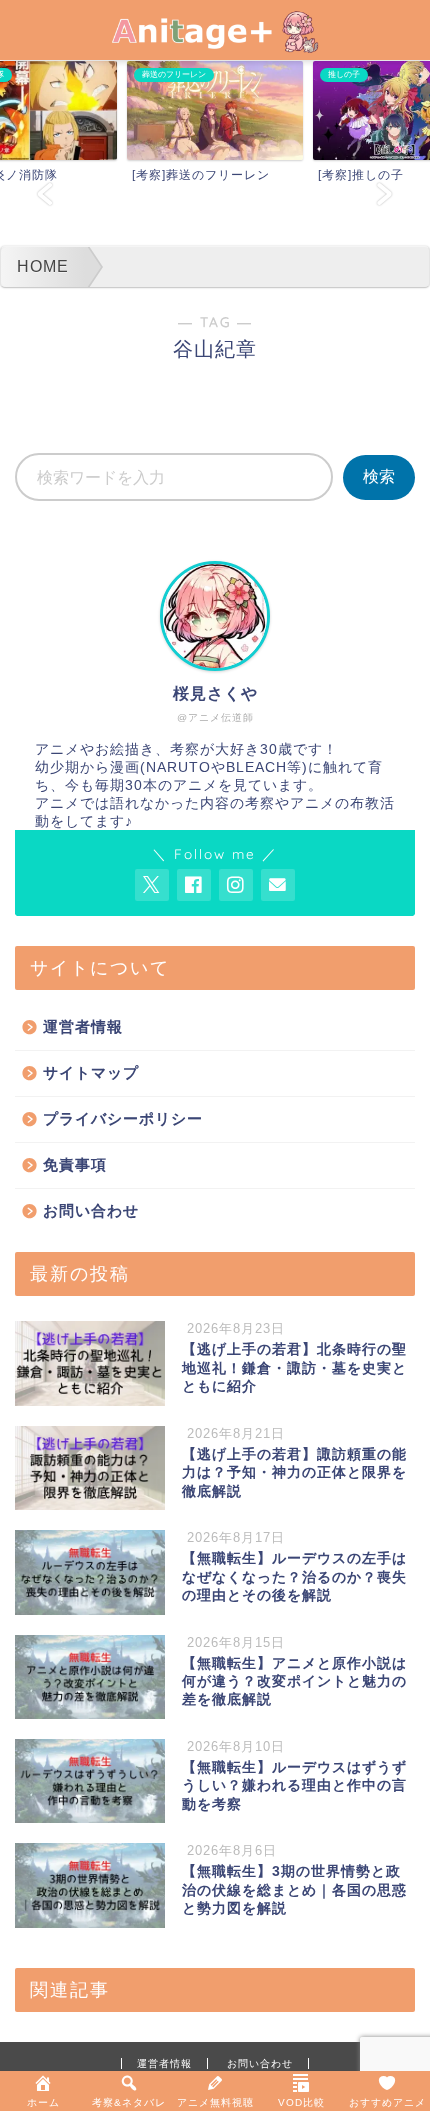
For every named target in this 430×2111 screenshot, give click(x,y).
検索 (379, 476)
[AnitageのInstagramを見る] (236, 885)
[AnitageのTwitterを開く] (152, 885)
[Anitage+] (215, 40)
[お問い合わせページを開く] (278, 885)
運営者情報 (83, 1026)
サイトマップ (91, 1072)
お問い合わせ (91, 1210)
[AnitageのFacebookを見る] (194, 885)
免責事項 (75, 1164)
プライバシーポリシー (123, 1118)
